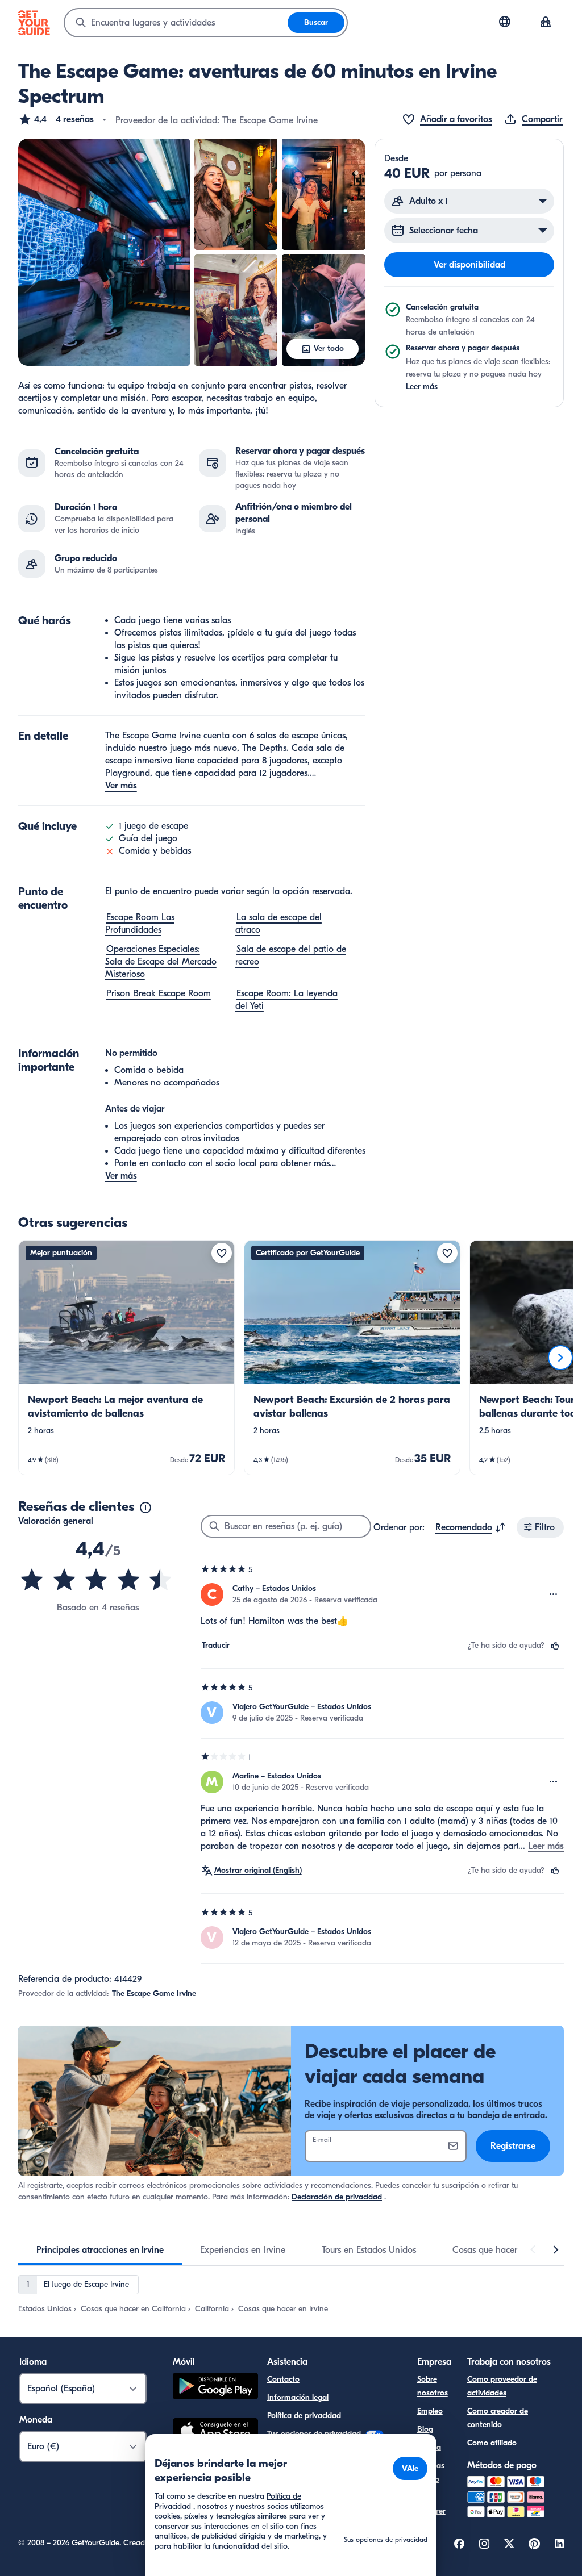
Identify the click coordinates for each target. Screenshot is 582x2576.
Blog (425, 2429)
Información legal (298, 2397)
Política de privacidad (304, 2416)
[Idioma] (505, 22)
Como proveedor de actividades (502, 2386)
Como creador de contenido (498, 2418)
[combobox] (176, 23)
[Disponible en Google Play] (215, 2388)
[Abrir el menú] (554, 1594)
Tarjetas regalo (431, 2472)
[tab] (100, 2250)
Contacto (283, 2379)
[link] (126, 1358)
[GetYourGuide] (34, 23)
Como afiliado (492, 2443)
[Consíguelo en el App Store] (215, 2432)
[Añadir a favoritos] (222, 1253)
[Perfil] (546, 23)
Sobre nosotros (433, 2386)
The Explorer (431, 2504)
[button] (56, 119)
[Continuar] (560, 1358)
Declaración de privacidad (337, 2197)
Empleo (430, 2411)
